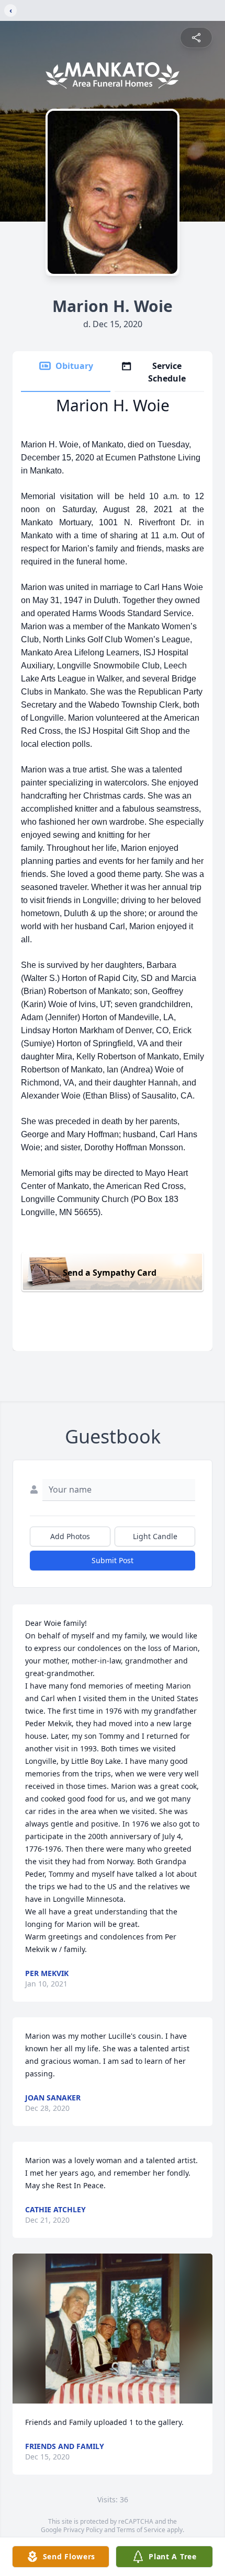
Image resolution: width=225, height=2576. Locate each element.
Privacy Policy (83, 2530)
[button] (113, 2329)
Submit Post (113, 1560)
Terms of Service (141, 2530)
